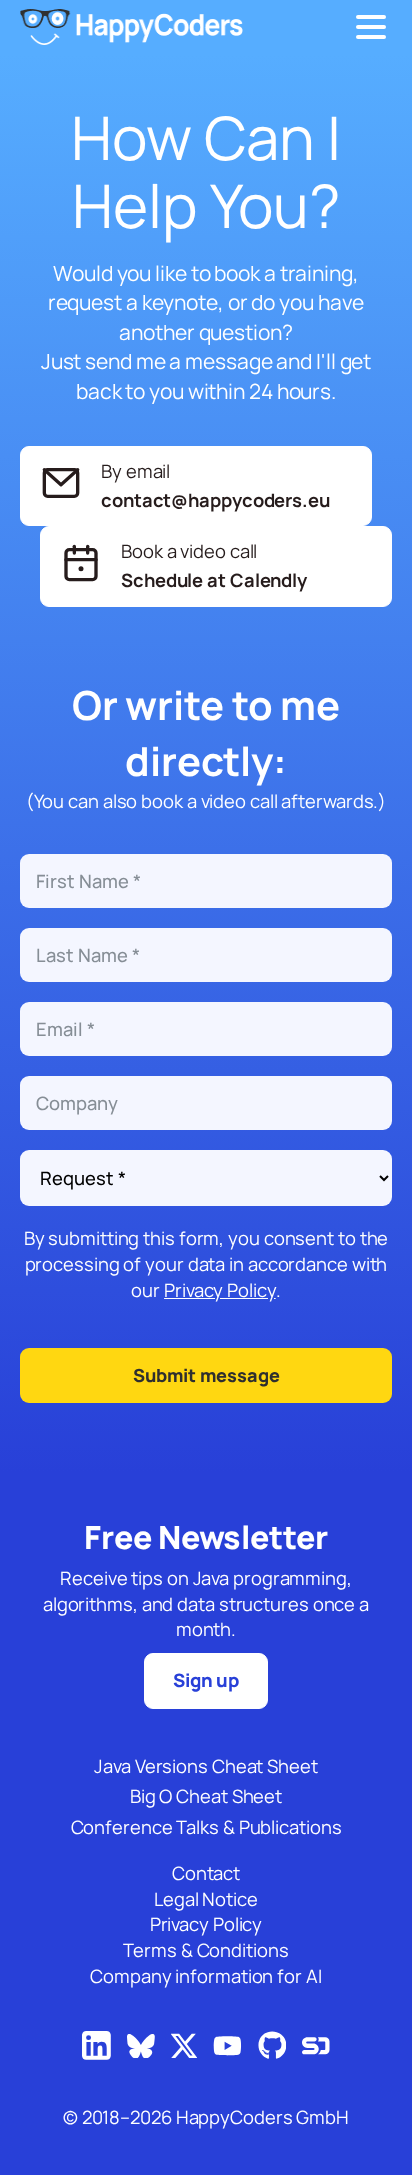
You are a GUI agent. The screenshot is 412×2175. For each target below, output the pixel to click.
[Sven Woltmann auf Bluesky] (141, 2047)
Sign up (206, 1680)
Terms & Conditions (205, 1950)
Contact (206, 1873)
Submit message (206, 1375)
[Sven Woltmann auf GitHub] (272, 2046)
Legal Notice (206, 1899)
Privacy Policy (220, 1290)
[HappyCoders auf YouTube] (227, 2047)
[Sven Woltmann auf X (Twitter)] (184, 2047)
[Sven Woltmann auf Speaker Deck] (316, 2047)
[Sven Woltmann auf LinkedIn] (96, 2046)
